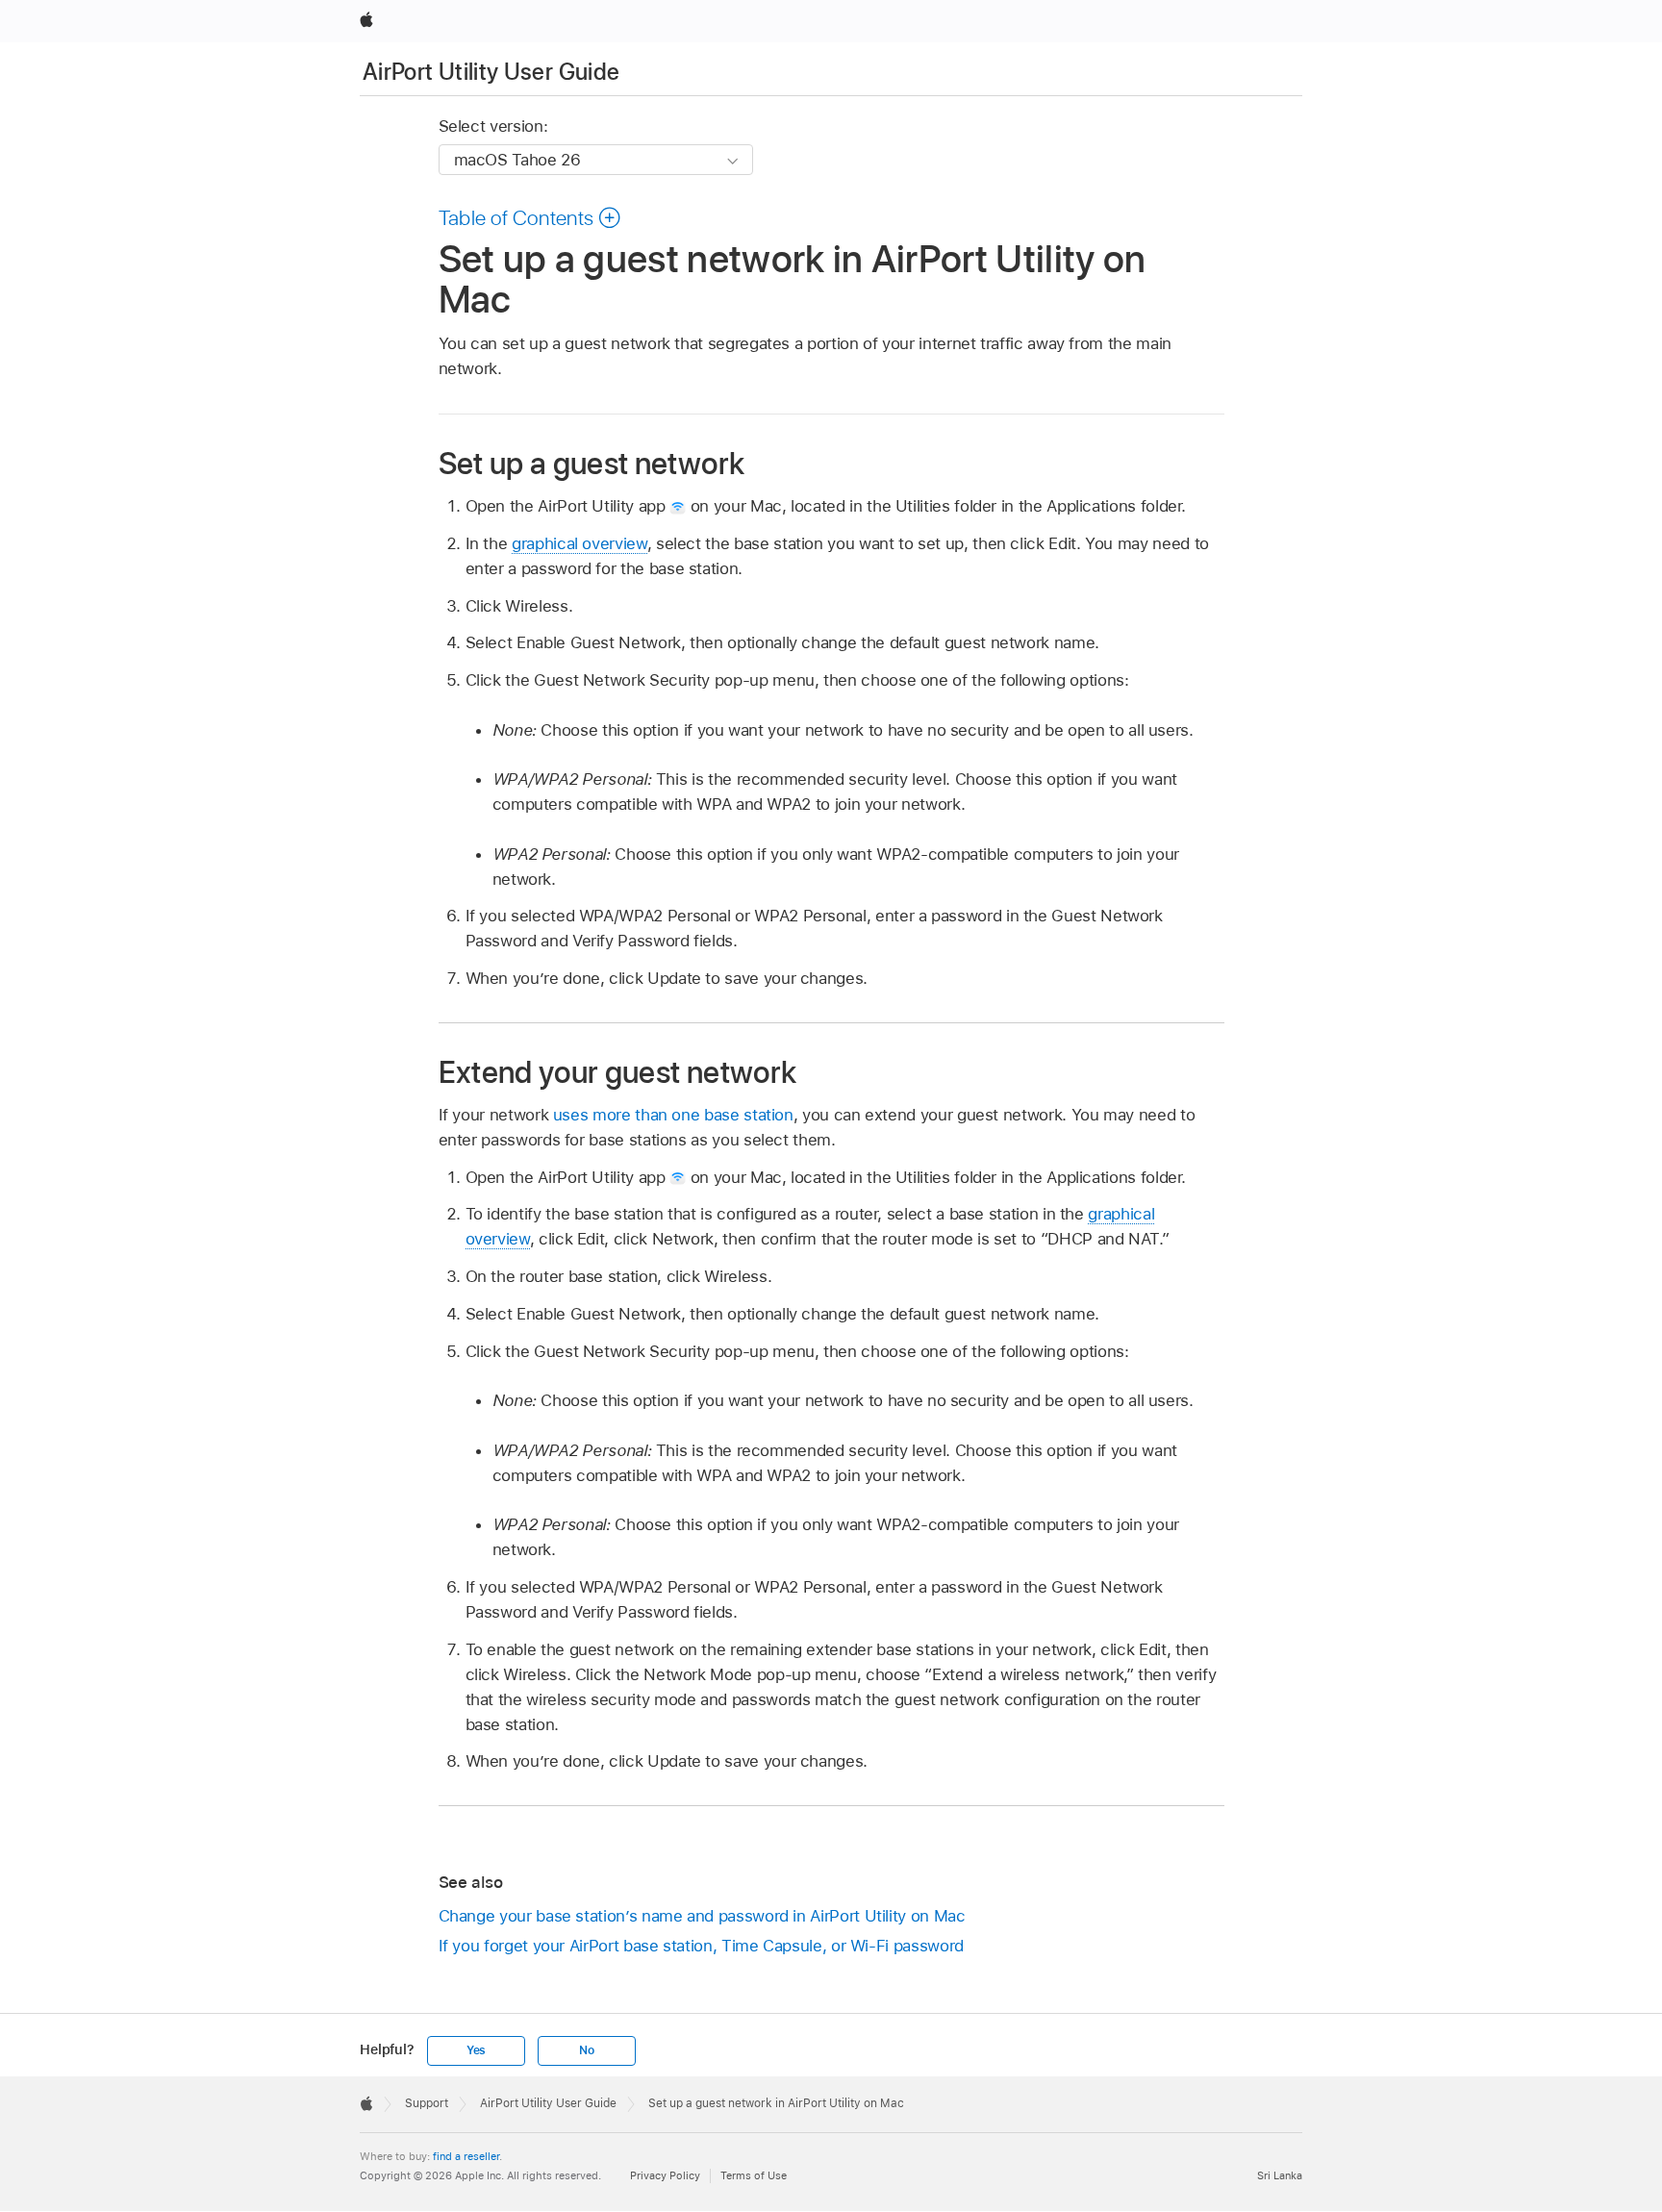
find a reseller (466, 2156)
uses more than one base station (673, 1115)
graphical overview (579, 543)
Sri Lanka (1280, 2175)
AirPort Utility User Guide (491, 72)
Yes (476, 2050)
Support (427, 2103)
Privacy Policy (665, 2175)
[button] (530, 217)
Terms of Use (754, 2175)
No (587, 2050)
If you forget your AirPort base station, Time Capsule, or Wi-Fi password (701, 1946)
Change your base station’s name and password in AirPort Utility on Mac (702, 1916)
